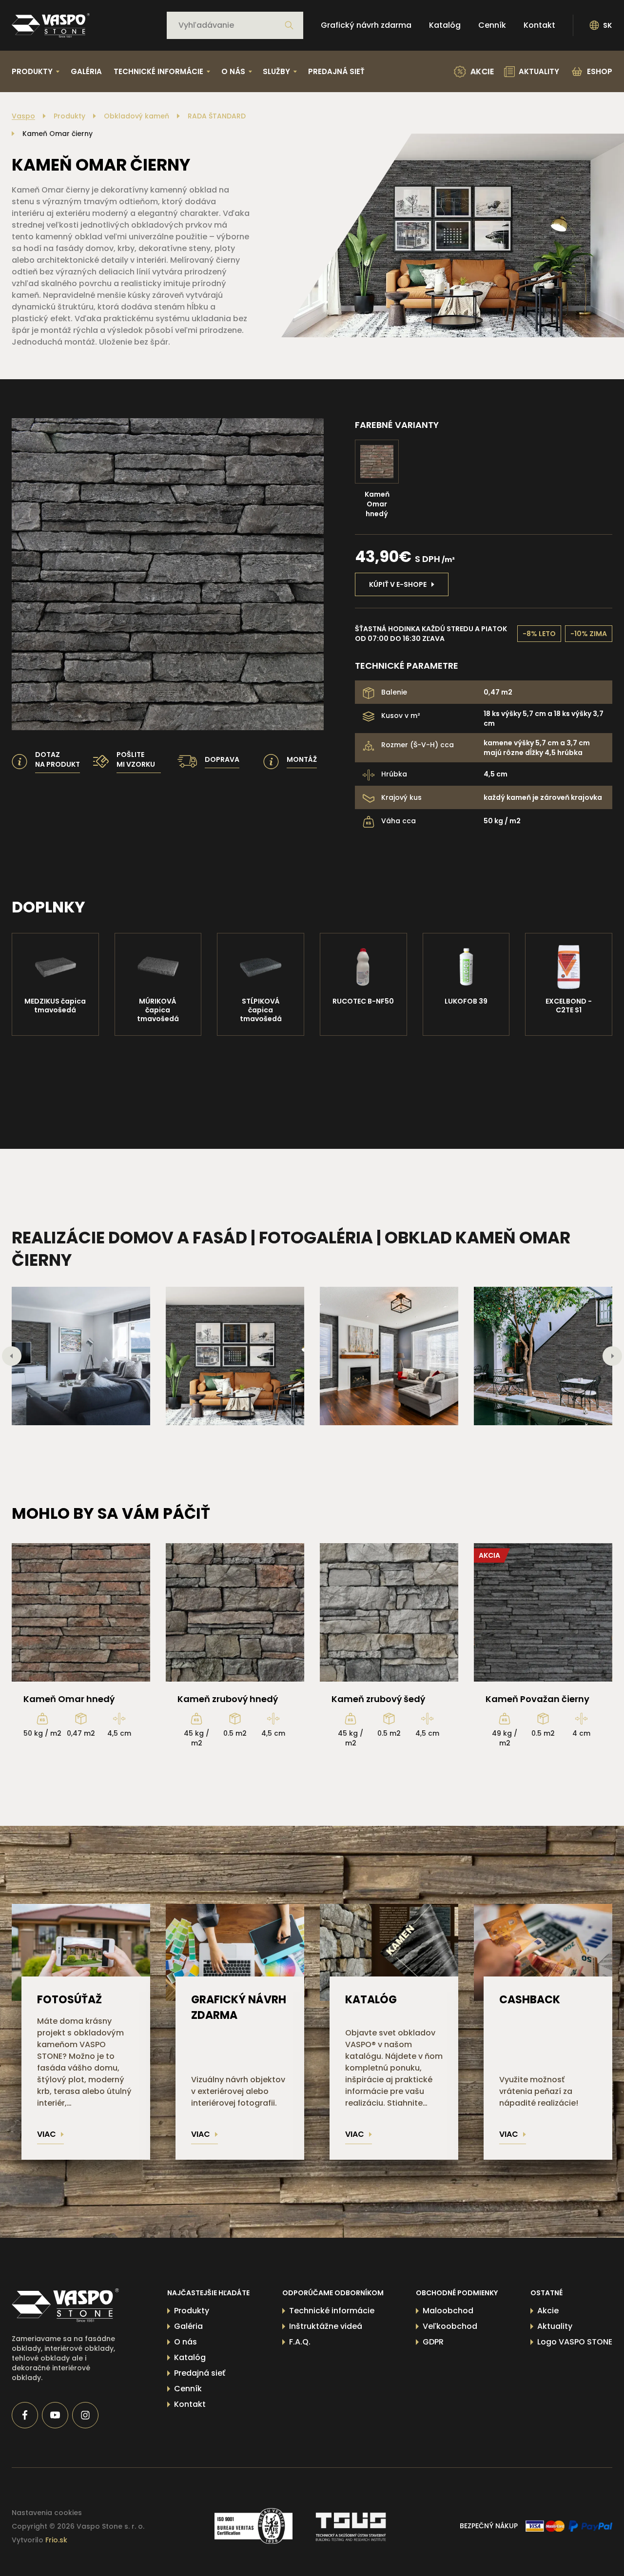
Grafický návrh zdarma (366, 25)
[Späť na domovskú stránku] (51, 25)
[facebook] (25, 2415)
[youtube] (55, 2415)
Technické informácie (332, 2311)
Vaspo (23, 116)
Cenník (492, 25)
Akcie (548, 2311)
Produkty (69, 116)
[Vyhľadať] (289, 25)
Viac (47, 2134)
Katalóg (445, 25)
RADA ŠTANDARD (217, 116)
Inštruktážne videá (326, 2326)
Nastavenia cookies (47, 2513)
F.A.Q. (300, 2342)
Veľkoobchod (450, 2326)
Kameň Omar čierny (58, 134)
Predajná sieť (336, 71)
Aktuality (555, 2326)
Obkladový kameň (136, 116)
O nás (185, 2342)
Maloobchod (448, 2311)
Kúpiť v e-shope (398, 584)
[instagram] (85, 2415)
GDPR (433, 2342)
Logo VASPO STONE (575, 2342)
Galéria (86, 71)
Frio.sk (56, 2540)
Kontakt (539, 25)
